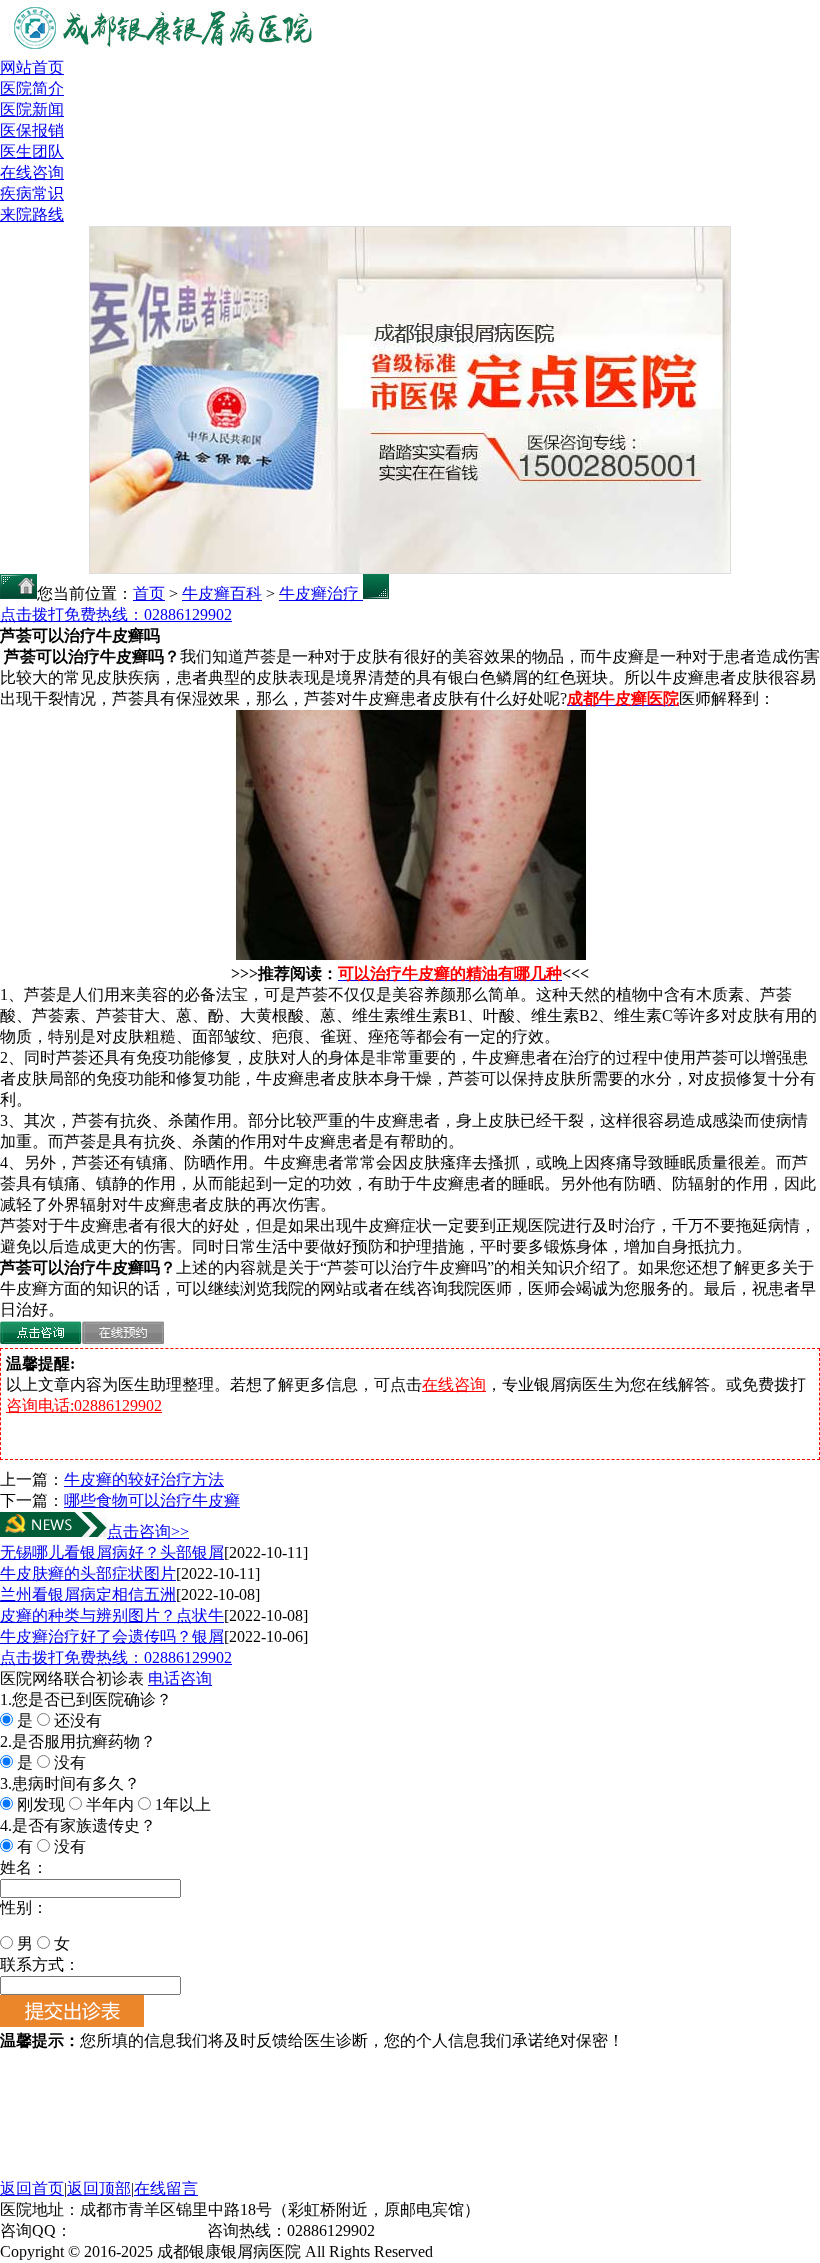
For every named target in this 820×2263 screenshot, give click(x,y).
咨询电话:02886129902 (84, 1405)
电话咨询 (180, 1678)
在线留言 (166, 2188)
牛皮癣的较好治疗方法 (144, 1479)
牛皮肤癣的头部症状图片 (88, 1573)
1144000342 (111, 2230)
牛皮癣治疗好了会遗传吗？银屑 (112, 1636)
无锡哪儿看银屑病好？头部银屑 (112, 1552)
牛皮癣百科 (222, 593)
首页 (149, 593)
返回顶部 (99, 2188)
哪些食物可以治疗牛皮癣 (152, 1500)
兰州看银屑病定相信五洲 (88, 1594)
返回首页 (32, 2188)
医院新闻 (32, 109)
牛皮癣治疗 (321, 593)
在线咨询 (32, 172)
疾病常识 (32, 193)
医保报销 (32, 130)
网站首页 (32, 67)
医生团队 (32, 151)
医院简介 (32, 88)
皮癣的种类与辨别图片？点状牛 (112, 1615)
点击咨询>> (148, 1531)
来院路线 (32, 214)
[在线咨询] (41, 1338)
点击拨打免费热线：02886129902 (116, 614)
